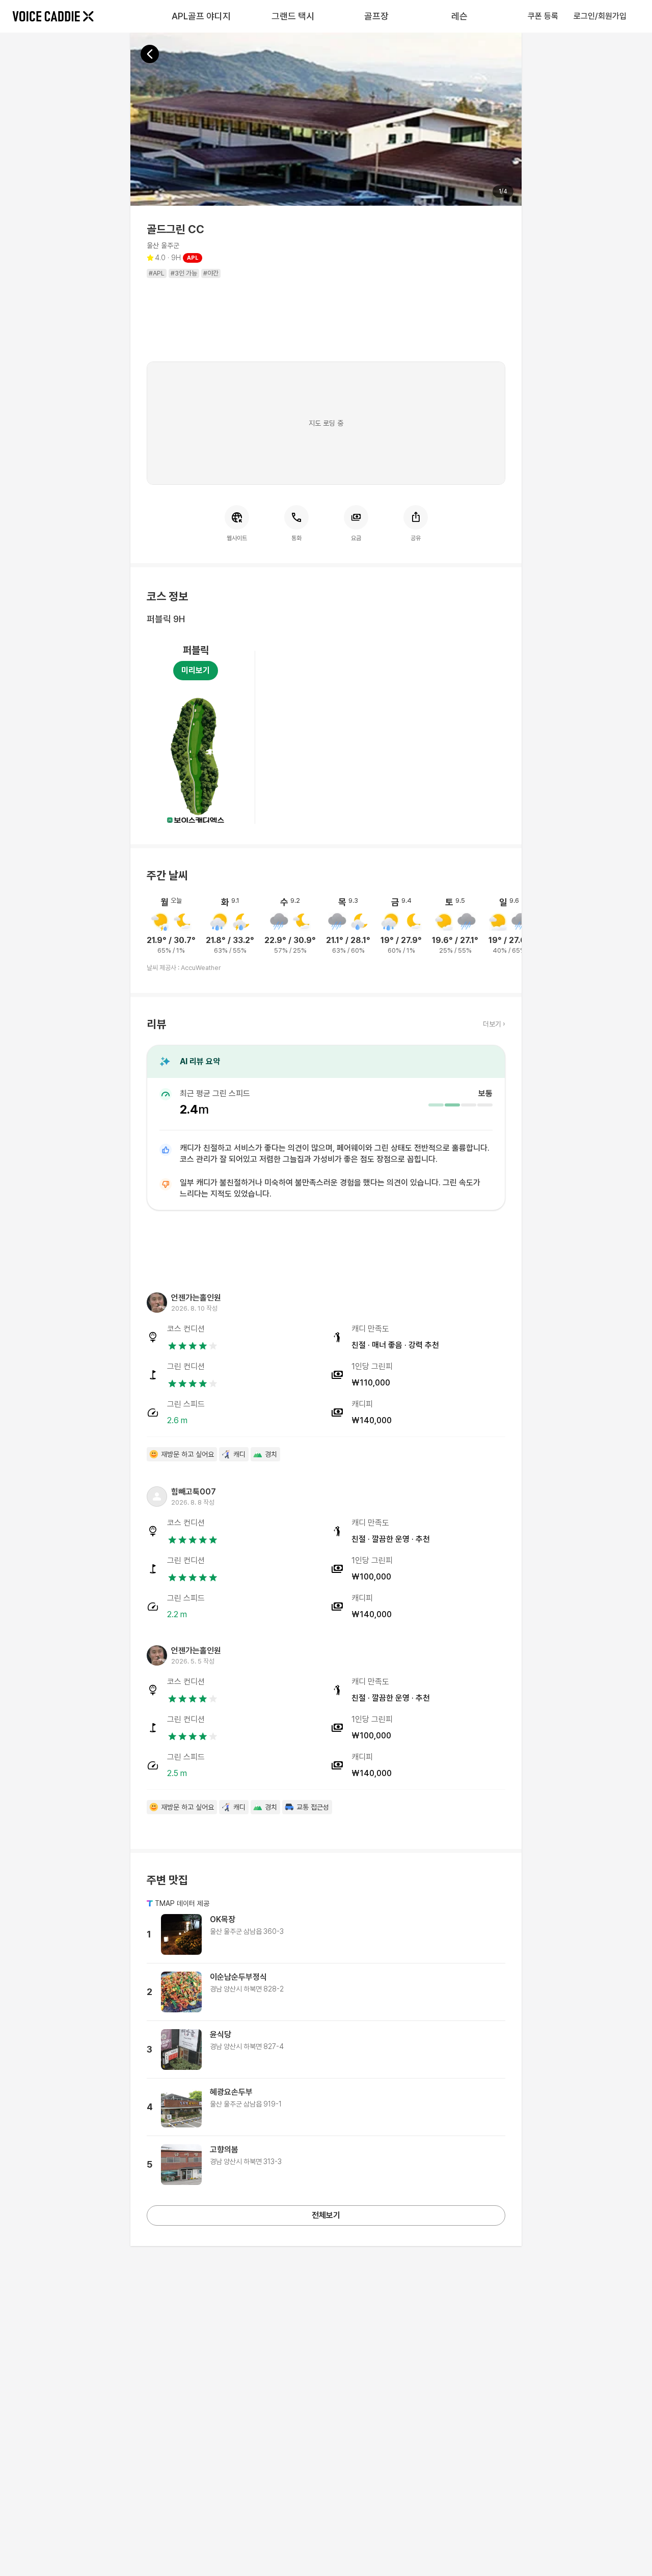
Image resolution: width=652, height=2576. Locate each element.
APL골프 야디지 (201, 16)
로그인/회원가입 (600, 16)
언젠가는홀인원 (196, 1298)
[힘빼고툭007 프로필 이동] (157, 1497)
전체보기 (326, 2215)
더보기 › (494, 1024)
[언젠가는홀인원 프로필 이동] (157, 1303)
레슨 (459, 16)
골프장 (376, 16)
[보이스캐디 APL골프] (53, 16)
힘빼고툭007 (194, 1492)
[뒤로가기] (150, 54)
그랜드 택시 (293, 16)
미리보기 (196, 670)
